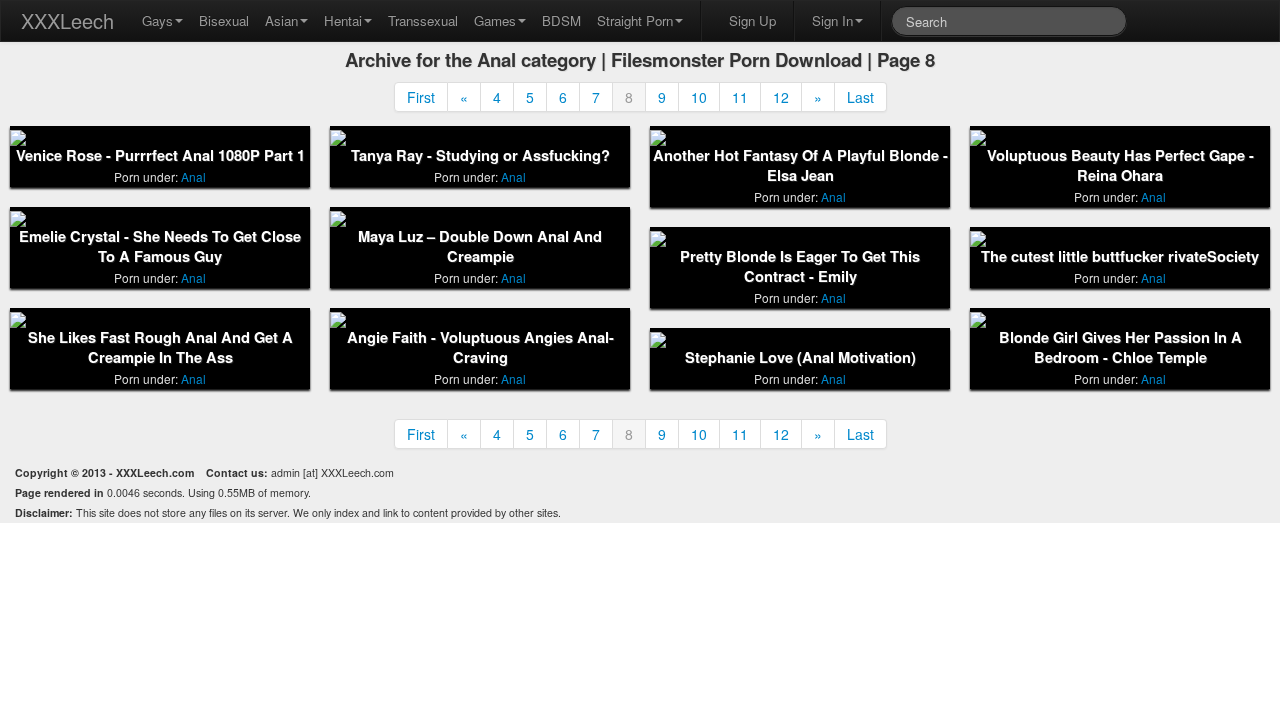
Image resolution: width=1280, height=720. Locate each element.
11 (740, 97)
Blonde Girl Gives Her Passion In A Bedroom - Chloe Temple (1120, 347)
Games (495, 20)
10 (699, 97)
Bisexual (224, 20)
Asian (281, 20)
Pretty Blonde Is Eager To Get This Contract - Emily (800, 266)
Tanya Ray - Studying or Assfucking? (480, 155)
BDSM (561, 20)
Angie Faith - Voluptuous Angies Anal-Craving (480, 347)
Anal (193, 176)
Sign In (832, 20)
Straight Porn (635, 20)
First (421, 97)
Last (860, 97)
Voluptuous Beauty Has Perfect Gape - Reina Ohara (1120, 165)
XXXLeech (67, 20)
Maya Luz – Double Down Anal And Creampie (480, 246)
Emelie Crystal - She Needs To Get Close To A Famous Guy (160, 246)
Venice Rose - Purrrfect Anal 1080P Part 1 (160, 155)
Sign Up (752, 20)
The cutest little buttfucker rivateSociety (1120, 256)
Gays (157, 20)
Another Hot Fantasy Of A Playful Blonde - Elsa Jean (800, 165)
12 (781, 97)
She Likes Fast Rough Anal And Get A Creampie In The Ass (160, 347)
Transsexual (423, 20)
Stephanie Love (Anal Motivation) (800, 357)
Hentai (343, 20)
